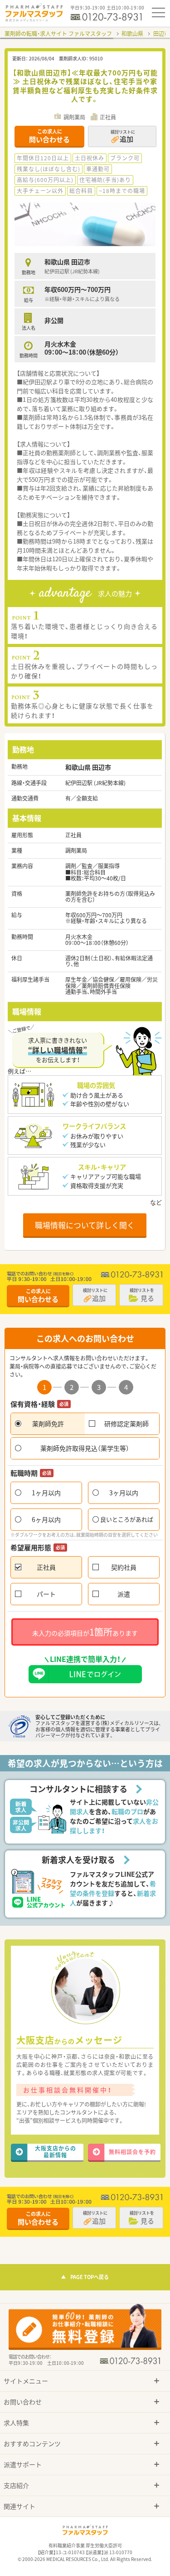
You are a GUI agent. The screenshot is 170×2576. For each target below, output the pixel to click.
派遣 (124, 1594)
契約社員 (124, 1567)
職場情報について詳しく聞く (85, 1225)
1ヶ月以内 (46, 1493)
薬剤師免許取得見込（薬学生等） (85, 1448)
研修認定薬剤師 (126, 1424)
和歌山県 (132, 34)
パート (46, 1594)
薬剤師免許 (48, 1424)
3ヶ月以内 (124, 1493)
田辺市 (161, 34)
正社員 (46, 1567)
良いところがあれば (127, 1519)
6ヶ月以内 (46, 1519)
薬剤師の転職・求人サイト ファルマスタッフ (58, 34)
